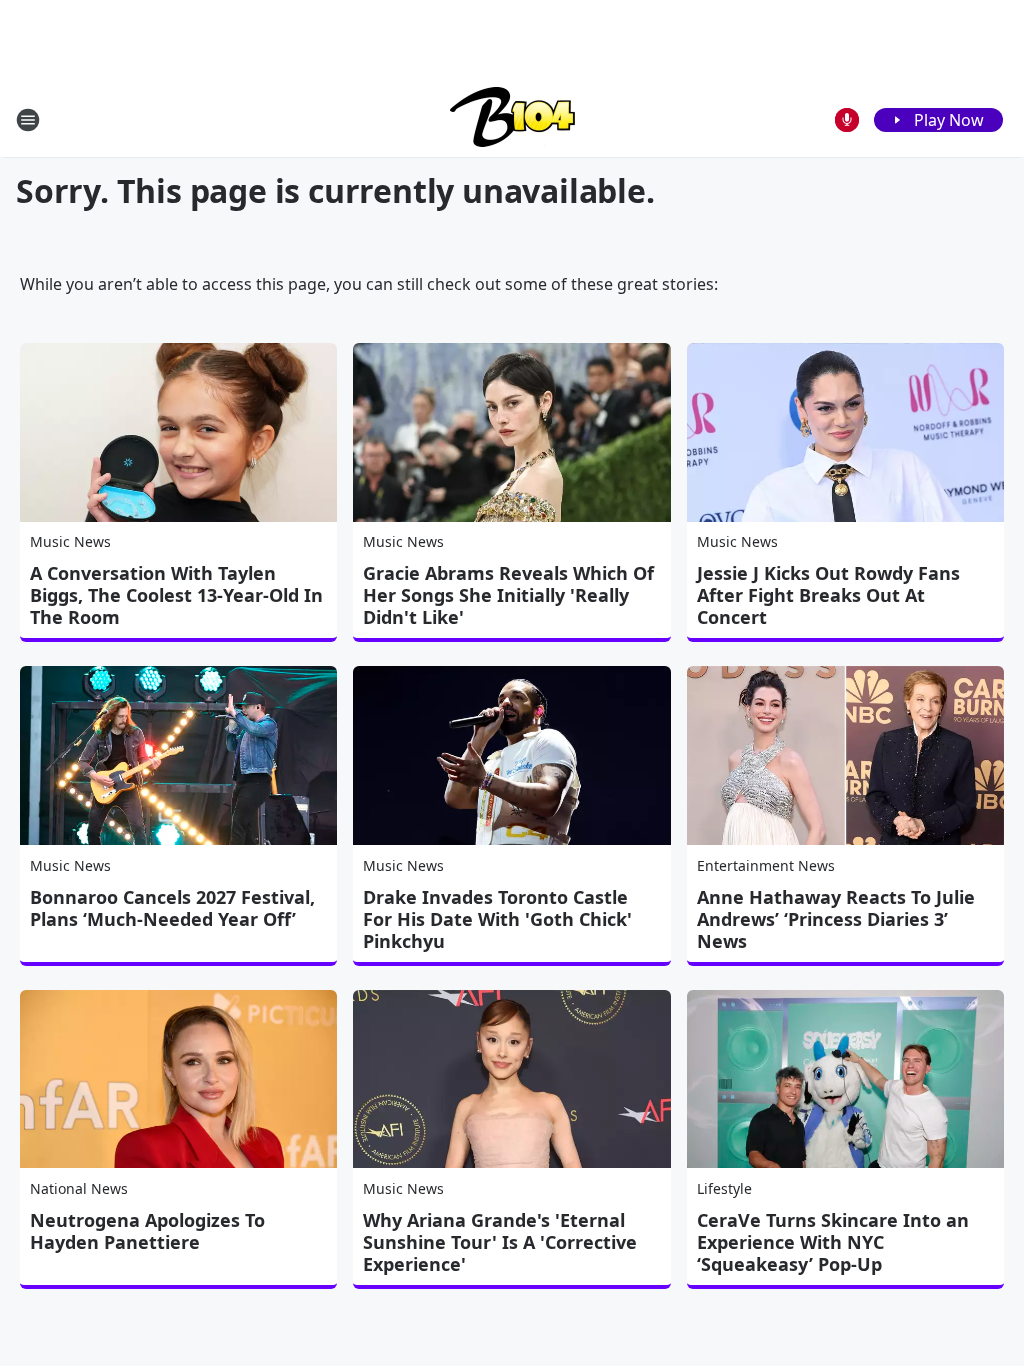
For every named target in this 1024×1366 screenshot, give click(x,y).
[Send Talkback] (847, 120)
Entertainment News (766, 865)
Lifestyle (724, 1188)
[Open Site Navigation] (28, 120)
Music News (70, 541)
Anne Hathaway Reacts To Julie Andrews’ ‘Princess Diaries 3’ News (836, 919)
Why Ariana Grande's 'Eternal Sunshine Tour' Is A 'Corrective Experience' (500, 1242)
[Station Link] (512, 119)
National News (79, 1188)
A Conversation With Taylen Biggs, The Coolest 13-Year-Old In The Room (176, 595)
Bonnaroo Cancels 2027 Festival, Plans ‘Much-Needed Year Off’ (172, 908)
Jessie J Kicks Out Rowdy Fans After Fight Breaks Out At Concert (828, 595)
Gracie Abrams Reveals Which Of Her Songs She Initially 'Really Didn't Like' (508, 595)
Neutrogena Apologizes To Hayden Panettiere (147, 1231)
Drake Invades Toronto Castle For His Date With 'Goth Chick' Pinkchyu (497, 919)
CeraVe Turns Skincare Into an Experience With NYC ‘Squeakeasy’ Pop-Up (833, 1242)
